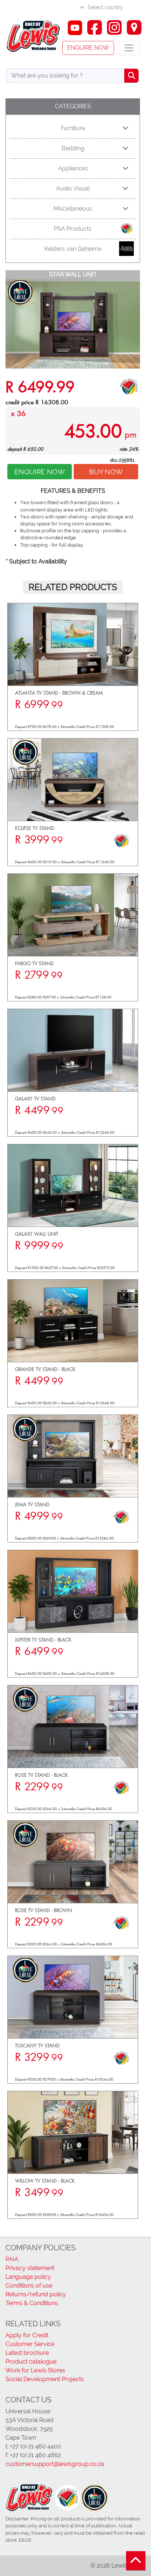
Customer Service (30, 2344)
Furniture (73, 128)
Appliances (73, 168)
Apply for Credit (27, 2335)
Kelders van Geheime (73, 249)
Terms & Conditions (32, 2303)
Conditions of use (29, 2286)
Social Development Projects (45, 2379)
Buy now (106, 472)
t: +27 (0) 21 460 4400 (33, 2446)
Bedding (73, 148)
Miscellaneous (73, 209)
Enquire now (88, 48)
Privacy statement (30, 2268)
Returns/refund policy (36, 2294)
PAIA (12, 2259)
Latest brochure (27, 2353)
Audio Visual (73, 188)
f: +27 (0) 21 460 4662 (33, 2455)
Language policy (28, 2277)
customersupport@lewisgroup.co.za (55, 2464)
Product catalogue (31, 2362)
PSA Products (73, 229)
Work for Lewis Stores (35, 2370)
